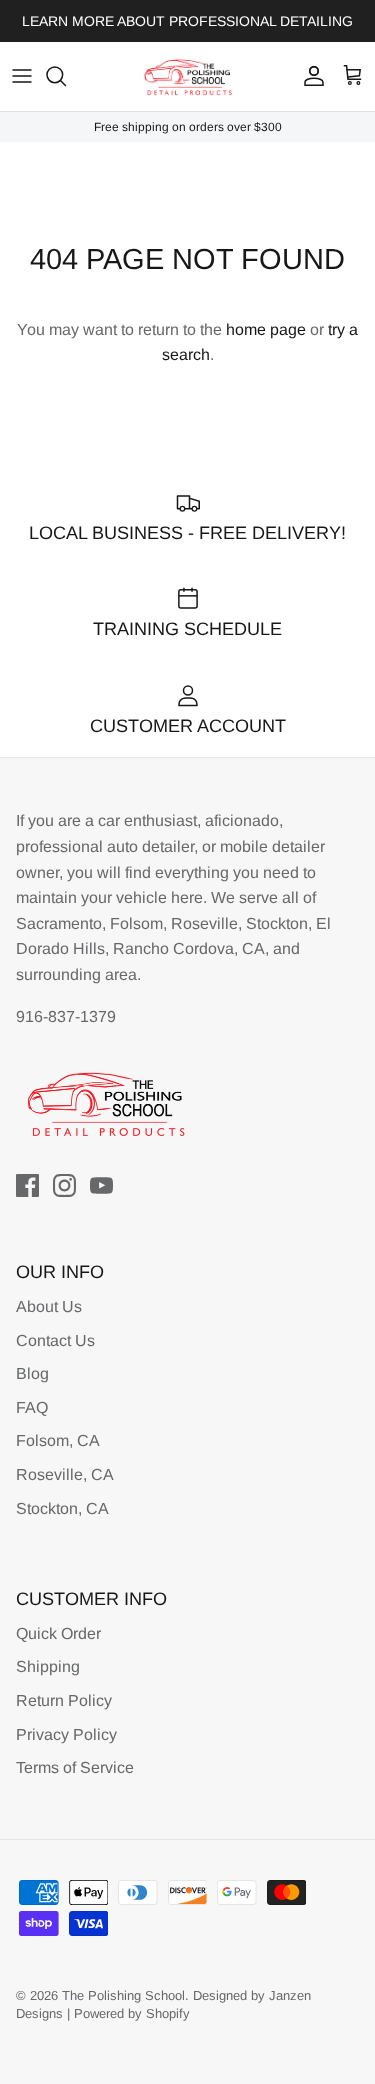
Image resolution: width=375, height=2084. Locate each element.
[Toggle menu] (22, 76)
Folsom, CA (58, 1440)
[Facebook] (27, 1185)
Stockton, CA (62, 1508)
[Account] (309, 76)
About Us (49, 1306)
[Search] (66, 76)
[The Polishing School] (188, 76)
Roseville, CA (65, 1474)
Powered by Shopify (132, 2013)
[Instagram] (64, 1185)
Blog (32, 1373)
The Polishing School (123, 1995)
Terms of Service (75, 1767)
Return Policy (64, 1700)
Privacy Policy (66, 1734)
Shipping (48, 1666)
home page (266, 329)
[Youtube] (101, 1185)
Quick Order (58, 1633)
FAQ (32, 1407)
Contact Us (55, 1340)
